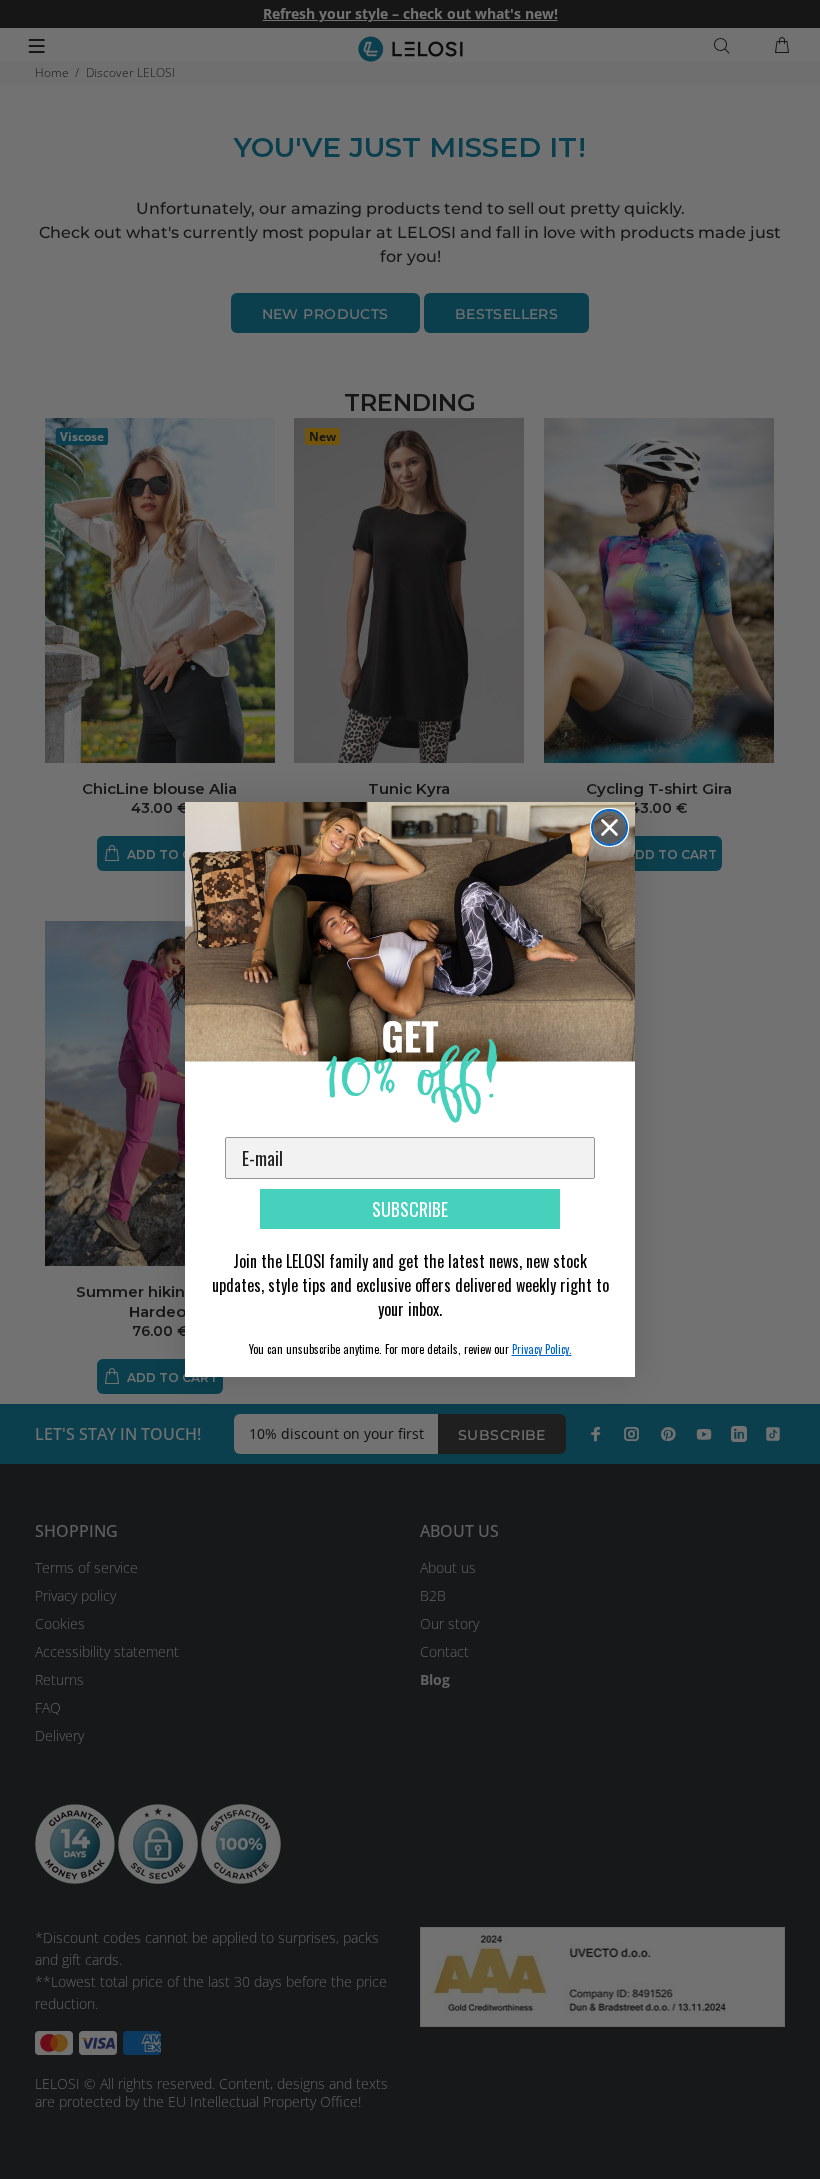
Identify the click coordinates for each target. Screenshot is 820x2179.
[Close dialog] (609, 827)
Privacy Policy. (542, 1349)
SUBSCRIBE (410, 1209)
